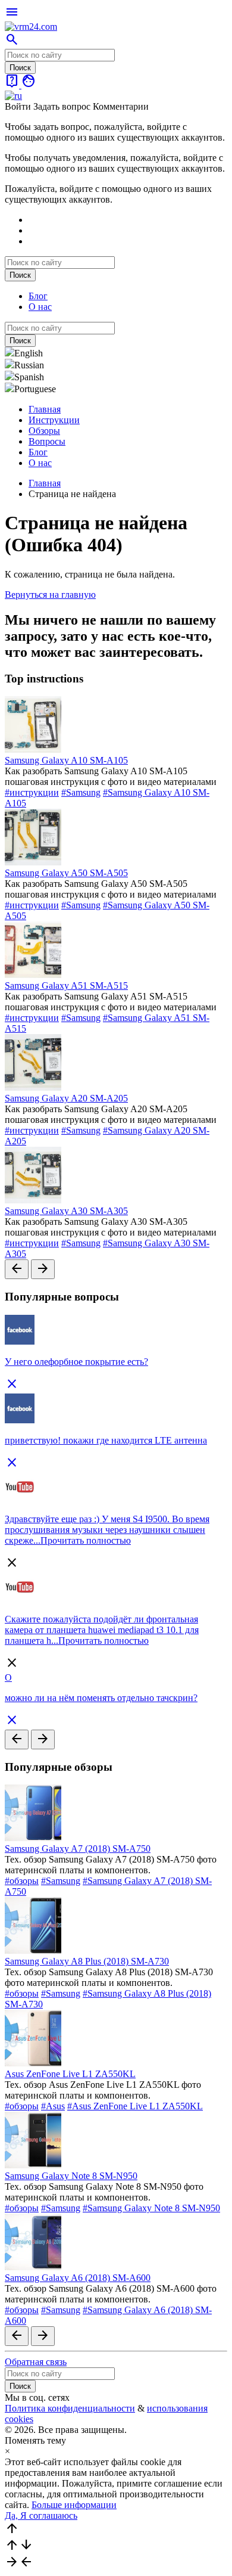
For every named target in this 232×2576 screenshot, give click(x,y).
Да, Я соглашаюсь (41, 2516)
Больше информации (74, 2505)
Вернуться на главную (50, 595)
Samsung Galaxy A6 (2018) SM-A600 (78, 2278)
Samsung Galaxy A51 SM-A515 (66, 986)
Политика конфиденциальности (70, 2408)
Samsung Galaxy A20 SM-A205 (66, 1098)
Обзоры (44, 431)
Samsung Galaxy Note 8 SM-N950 (71, 2176)
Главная (45, 409)
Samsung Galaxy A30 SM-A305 (66, 1211)
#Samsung (81, 792)
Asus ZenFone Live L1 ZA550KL (70, 2074)
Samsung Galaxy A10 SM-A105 (66, 760)
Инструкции (54, 420)
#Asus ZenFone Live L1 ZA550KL (135, 2106)
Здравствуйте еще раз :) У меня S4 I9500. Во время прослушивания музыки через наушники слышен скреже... (107, 1530)
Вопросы (47, 441)
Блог (38, 296)
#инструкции (32, 792)
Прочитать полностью (86, 1540)
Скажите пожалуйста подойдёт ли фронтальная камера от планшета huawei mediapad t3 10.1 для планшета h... (102, 1630)
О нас (40, 307)
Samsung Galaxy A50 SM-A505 (66, 873)
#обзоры (22, 1881)
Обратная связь (36, 2362)
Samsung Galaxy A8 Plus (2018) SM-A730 (87, 1961)
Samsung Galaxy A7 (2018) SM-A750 (78, 1849)
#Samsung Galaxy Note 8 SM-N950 (151, 2208)
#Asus (53, 2106)
